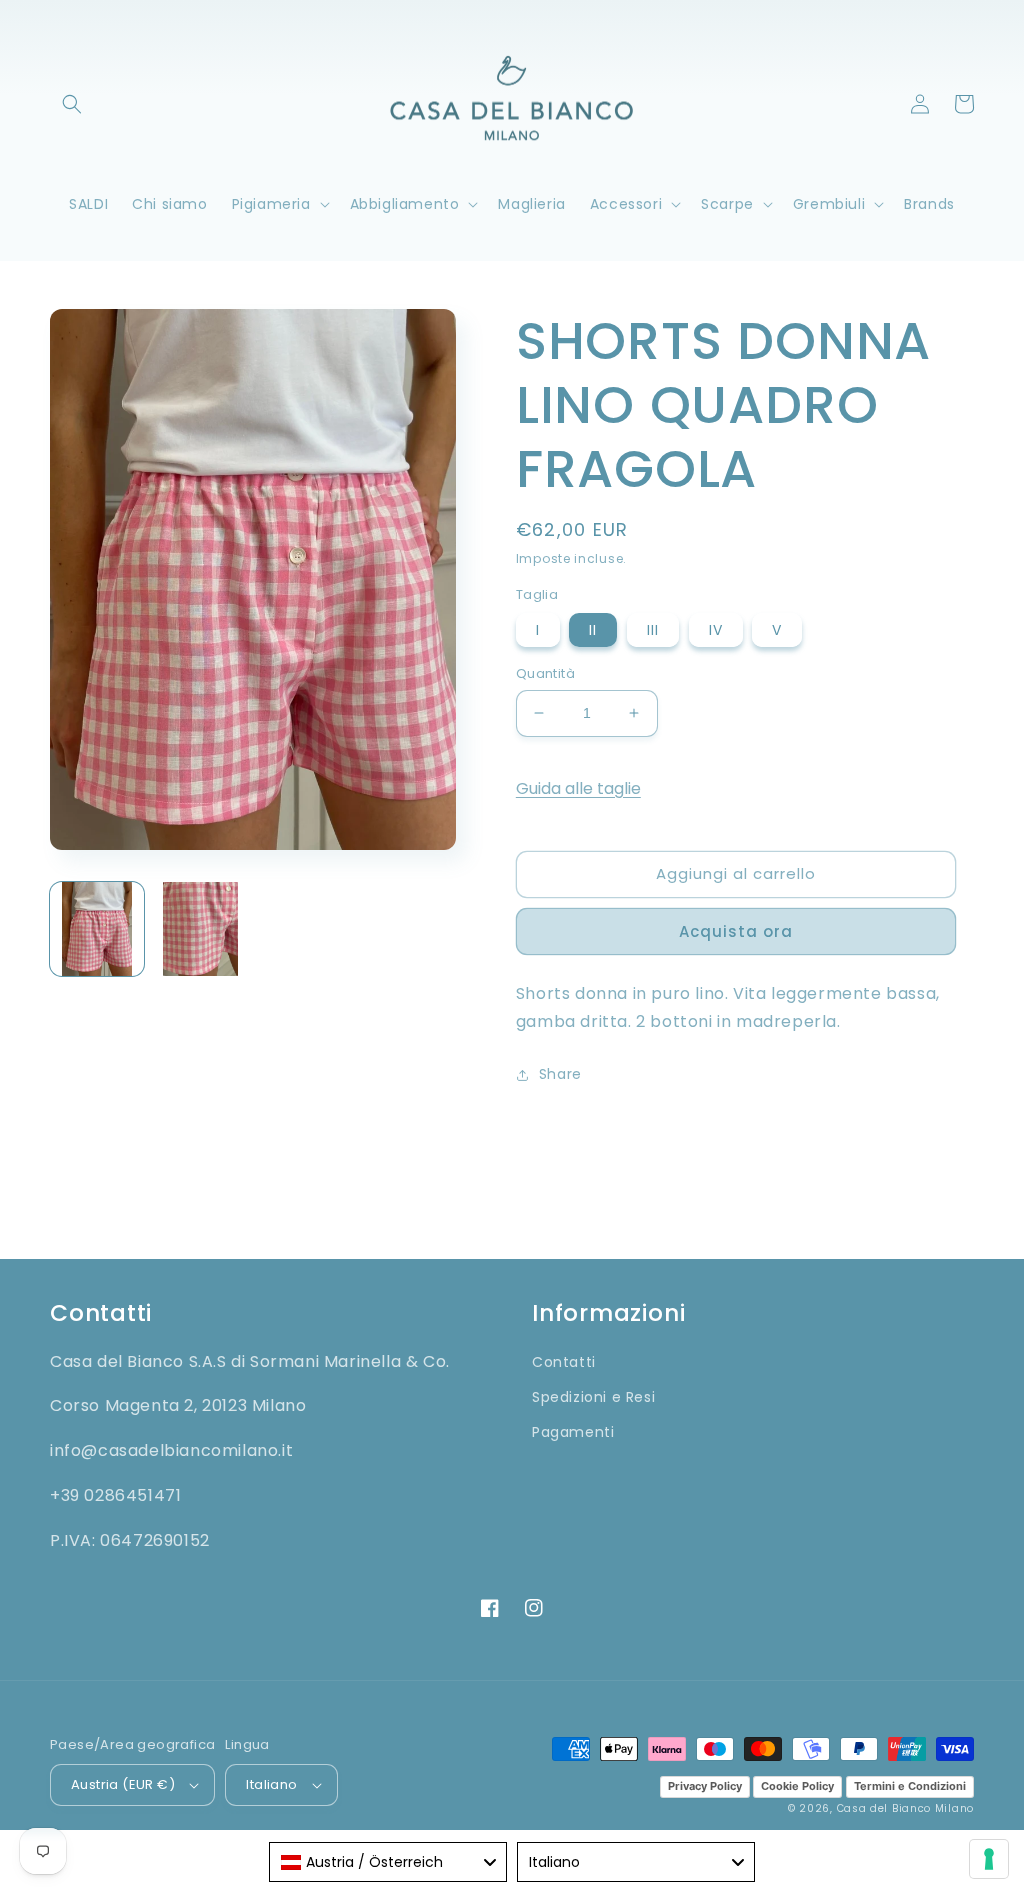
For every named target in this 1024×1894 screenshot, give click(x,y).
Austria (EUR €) (123, 1784)
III (653, 630)
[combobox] (388, 1862)
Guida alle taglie (578, 788)
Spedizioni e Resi (593, 1397)
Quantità (545, 673)
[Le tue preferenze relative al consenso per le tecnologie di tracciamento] (989, 1859)
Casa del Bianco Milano (905, 1808)
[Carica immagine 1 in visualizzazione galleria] (97, 929)
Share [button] (560, 1074)
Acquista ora (736, 931)
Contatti (564, 1362)
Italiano (271, 1784)
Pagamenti (573, 1432)
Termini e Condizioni (910, 1786)
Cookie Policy (797, 1786)
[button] (72, 104)
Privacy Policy (705, 1786)
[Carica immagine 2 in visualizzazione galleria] (201, 929)
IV (716, 630)
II (593, 630)
